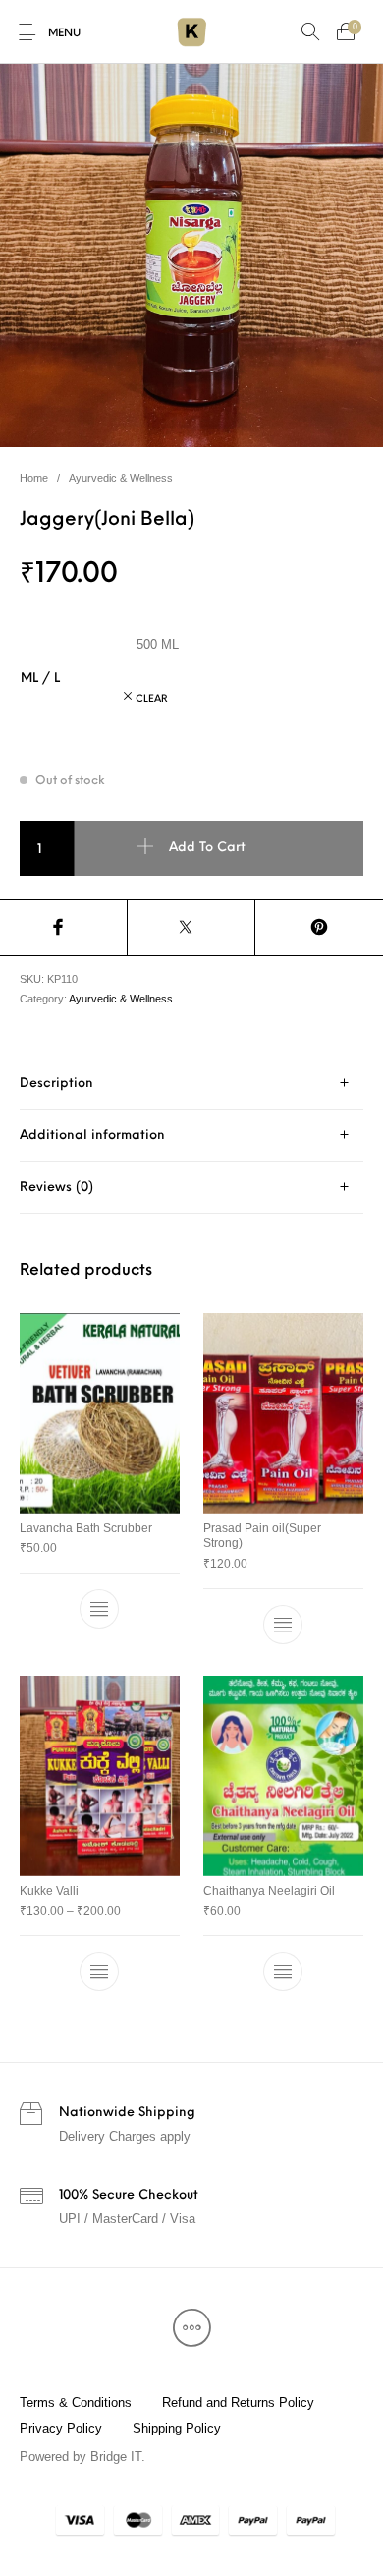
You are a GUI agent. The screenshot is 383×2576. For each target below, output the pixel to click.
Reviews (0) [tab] (56, 1188)
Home (34, 478)
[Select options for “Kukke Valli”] (100, 1972)
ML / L (40, 679)
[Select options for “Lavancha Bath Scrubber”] (100, 1609)
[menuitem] (75, 2402)
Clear (152, 699)
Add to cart (207, 848)
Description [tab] (56, 1084)
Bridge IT (116, 2457)
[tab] (191, 1084)
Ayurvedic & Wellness (121, 478)
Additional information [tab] (92, 1136)
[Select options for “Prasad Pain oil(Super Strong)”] (283, 1625)
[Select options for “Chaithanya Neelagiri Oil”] (283, 1972)
